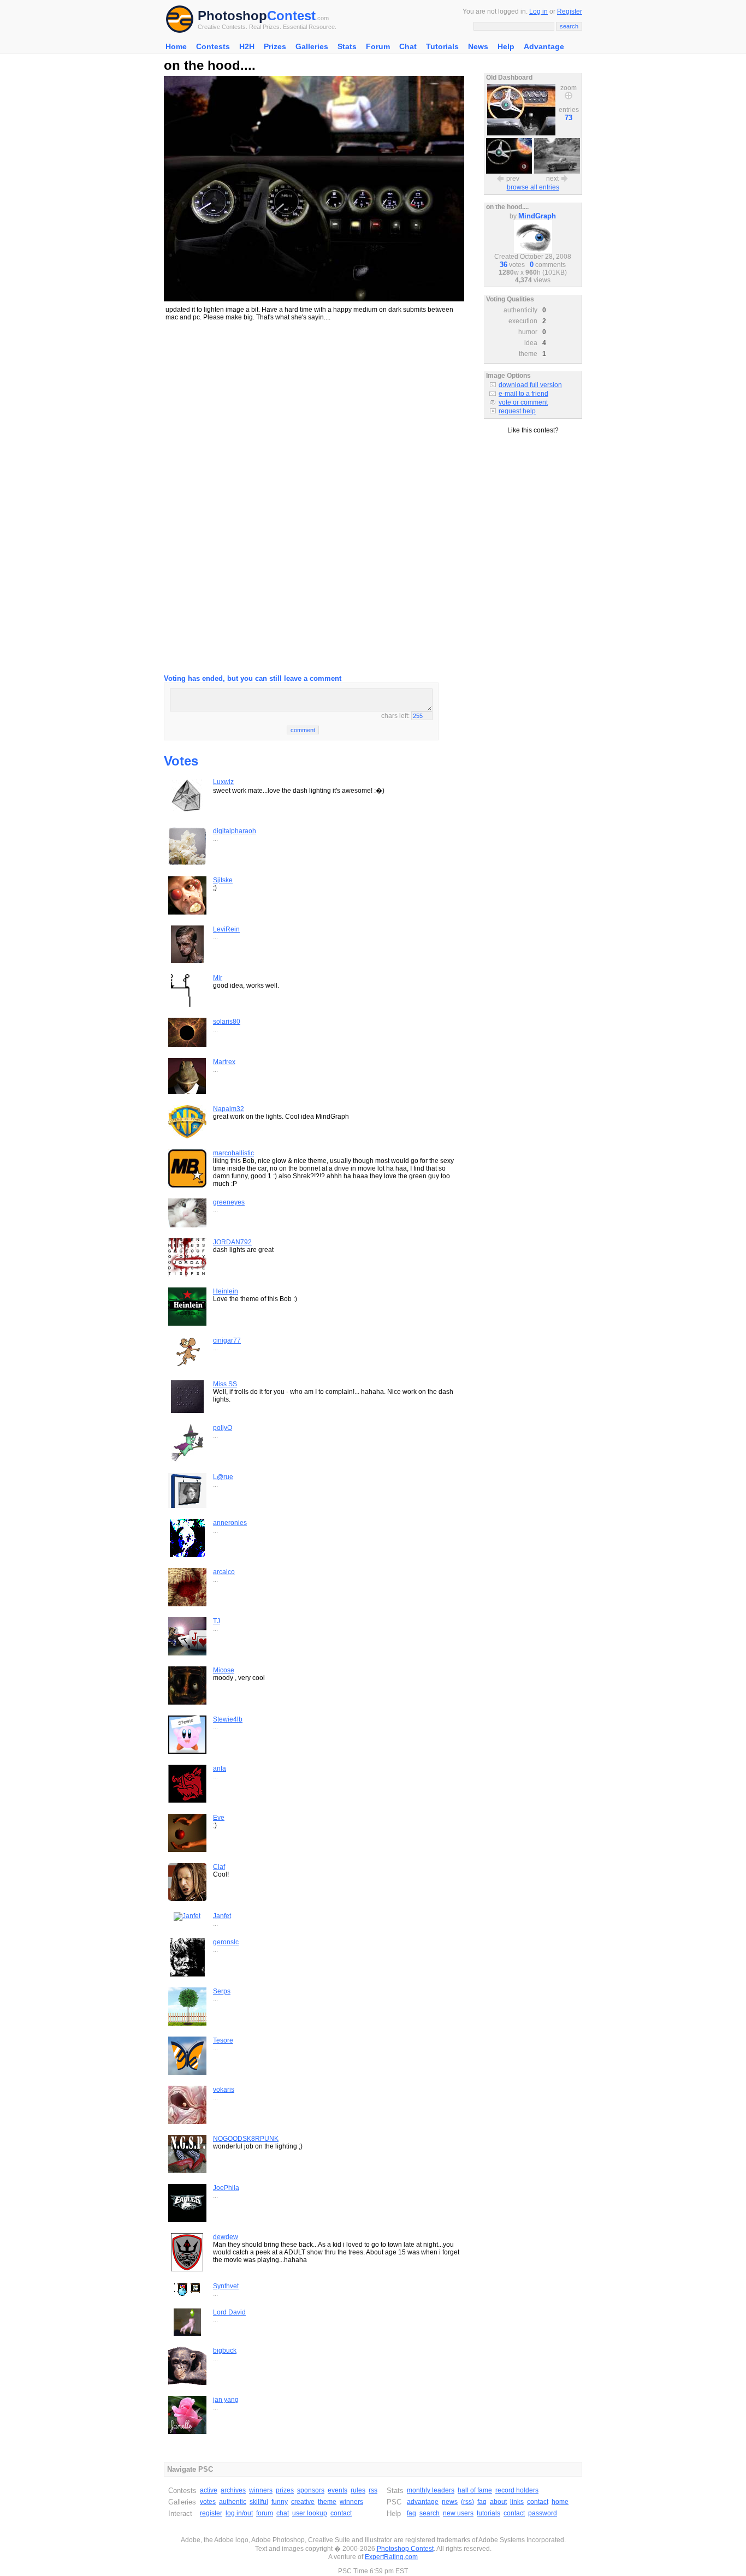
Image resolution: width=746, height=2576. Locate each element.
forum (265, 2513)
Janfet (222, 1916)
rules (358, 2490)
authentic (233, 2502)
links (517, 2502)
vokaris (224, 2090)
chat (283, 2513)
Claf (219, 1867)
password (543, 2513)
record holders (517, 2490)
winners (261, 2490)
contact (341, 2513)
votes (208, 2502)
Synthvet (226, 2286)
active (209, 2490)
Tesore (223, 2040)
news (450, 2502)
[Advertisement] (314, 407)
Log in (538, 11)
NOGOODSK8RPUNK (246, 2139)
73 (569, 118)
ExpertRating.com (391, 2557)
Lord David (229, 2312)
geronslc (226, 1942)
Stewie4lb (228, 1719)
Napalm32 (229, 1109)
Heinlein (226, 1291)
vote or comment (523, 402)
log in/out (239, 2513)
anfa (220, 1768)
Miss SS (225, 1384)
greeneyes (229, 1202)
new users (458, 2513)
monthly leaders (431, 2490)
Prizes (275, 46)
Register (570, 11)
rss (373, 2490)
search (430, 2513)
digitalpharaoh (235, 831)
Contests (213, 46)
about (498, 2502)
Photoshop (232, 16)
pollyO (223, 1428)
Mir (218, 978)
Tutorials (442, 46)
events (338, 2490)
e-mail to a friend (523, 394)
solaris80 (227, 1022)
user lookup (310, 2513)
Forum (378, 46)
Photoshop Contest (405, 2549)
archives (233, 2490)
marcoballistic (233, 1153)
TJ (217, 1621)
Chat (408, 46)
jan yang (226, 2400)
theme (327, 2502)
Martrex (224, 1062)
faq (482, 2502)
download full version (530, 385)
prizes (285, 2490)
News (478, 46)
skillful (259, 2502)
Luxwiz (223, 782)
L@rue (223, 1477)
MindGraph (537, 216)
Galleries (312, 46)
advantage (423, 2502)
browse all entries (533, 187)
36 (504, 265)
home (560, 2502)
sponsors (311, 2490)
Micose (224, 1670)
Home (176, 46)
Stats (347, 46)
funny (280, 2502)
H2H (247, 46)
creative (303, 2502)
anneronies (230, 1523)
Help (506, 46)
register (211, 2513)
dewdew (226, 2237)
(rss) (467, 2502)
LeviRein (226, 929)
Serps (222, 1991)
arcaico (224, 1572)
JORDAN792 (232, 1242)
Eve (219, 1818)
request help (517, 411)
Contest (291, 16)
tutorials (489, 2513)
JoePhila (226, 2188)
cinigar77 (227, 1340)
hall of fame (475, 2490)
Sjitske (223, 880)
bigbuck (225, 2351)
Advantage (544, 46)
